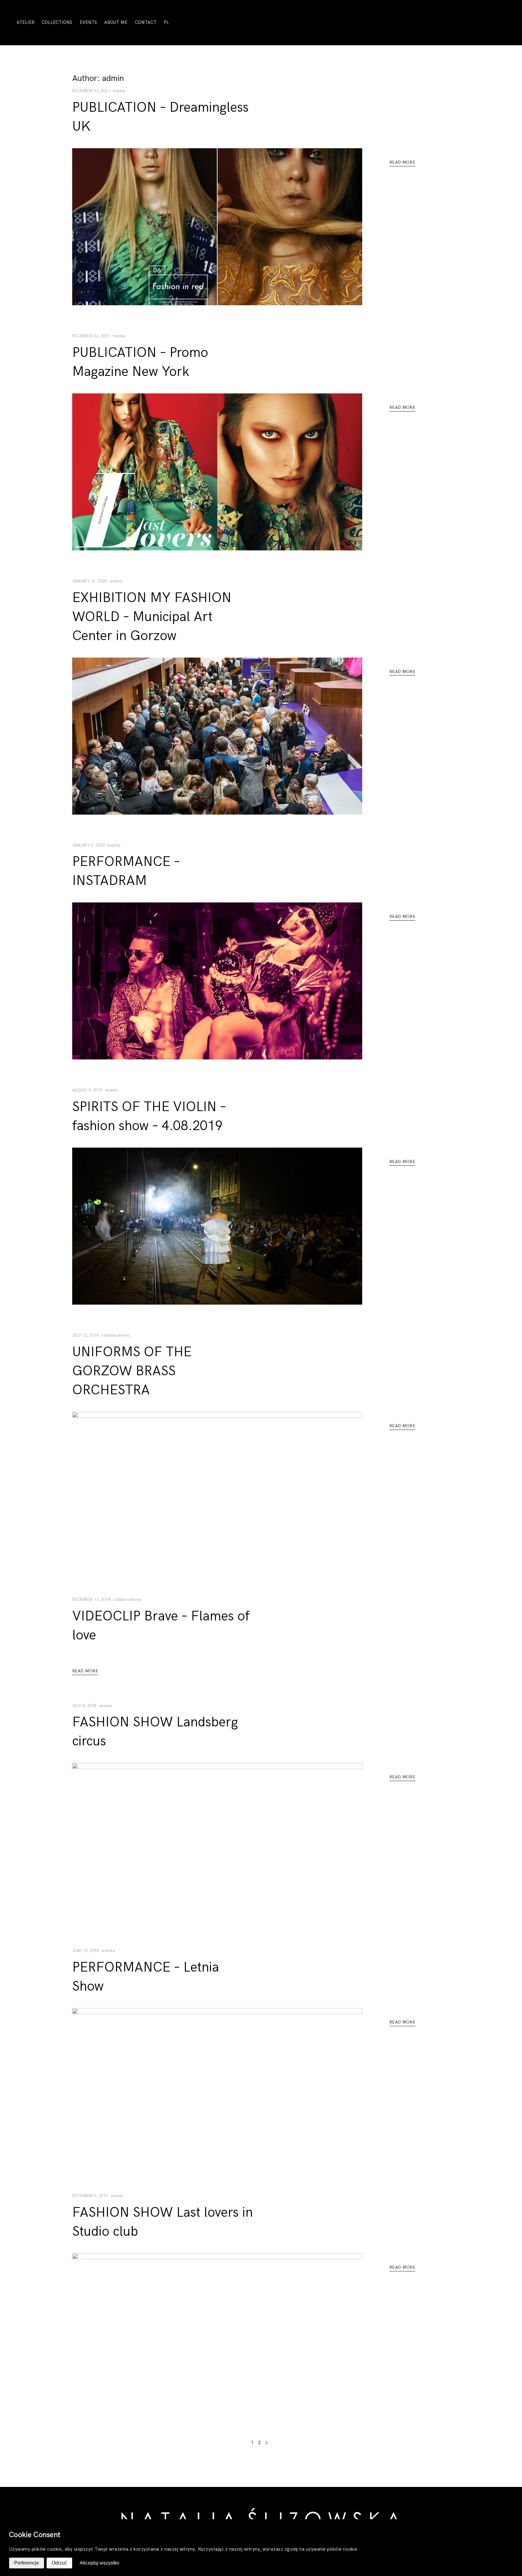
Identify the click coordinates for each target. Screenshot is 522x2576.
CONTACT (146, 22)
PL (166, 22)
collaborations (116, 1335)
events (116, 581)
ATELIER (26, 22)
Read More (402, 162)
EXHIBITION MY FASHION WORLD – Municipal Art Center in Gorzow (152, 617)
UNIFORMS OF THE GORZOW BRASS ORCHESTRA (132, 1371)
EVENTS (88, 22)
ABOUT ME (116, 22)
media (119, 91)
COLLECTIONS (57, 22)
